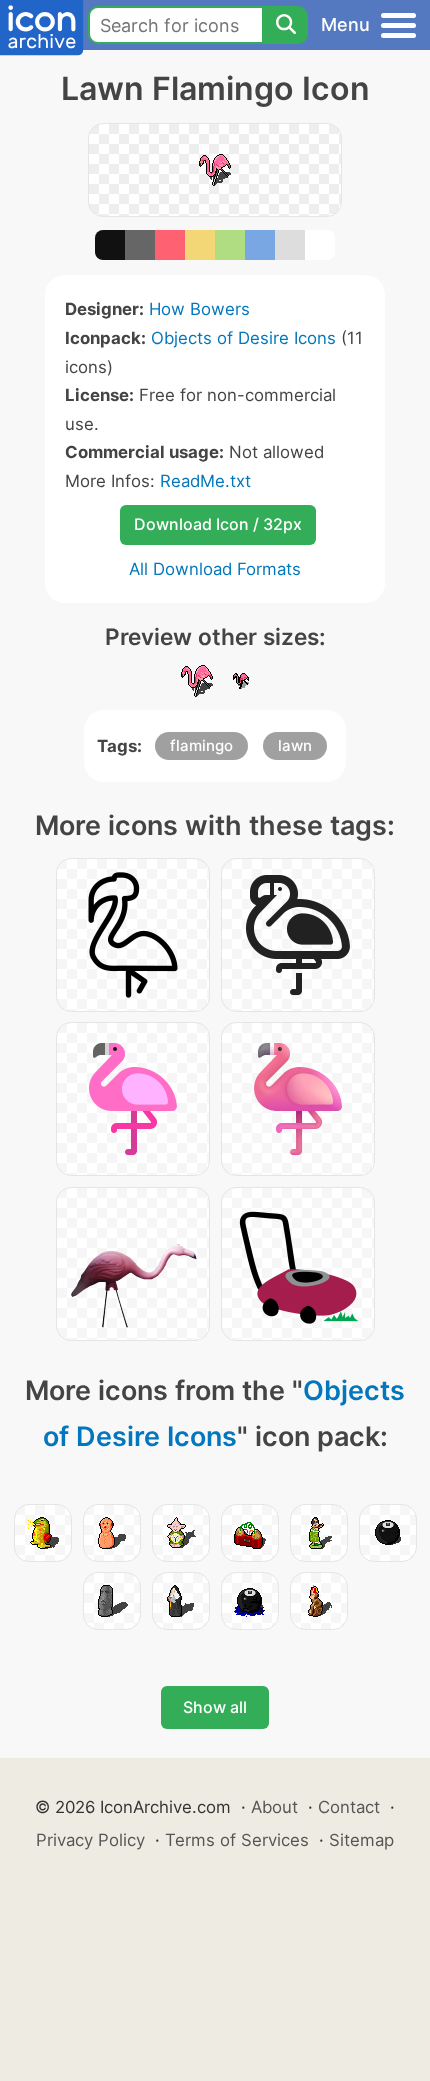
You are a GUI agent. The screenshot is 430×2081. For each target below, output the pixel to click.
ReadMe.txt (205, 481)
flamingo (201, 745)
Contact (349, 1807)
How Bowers (199, 309)
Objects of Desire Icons (243, 338)
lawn (295, 745)
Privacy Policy (90, 1840)
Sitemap (361, 1840)
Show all (215, 1707)
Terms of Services (237, 1840)
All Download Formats (215, 569)
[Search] (285, 25)
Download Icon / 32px (218, 524)
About (274, 1807)
